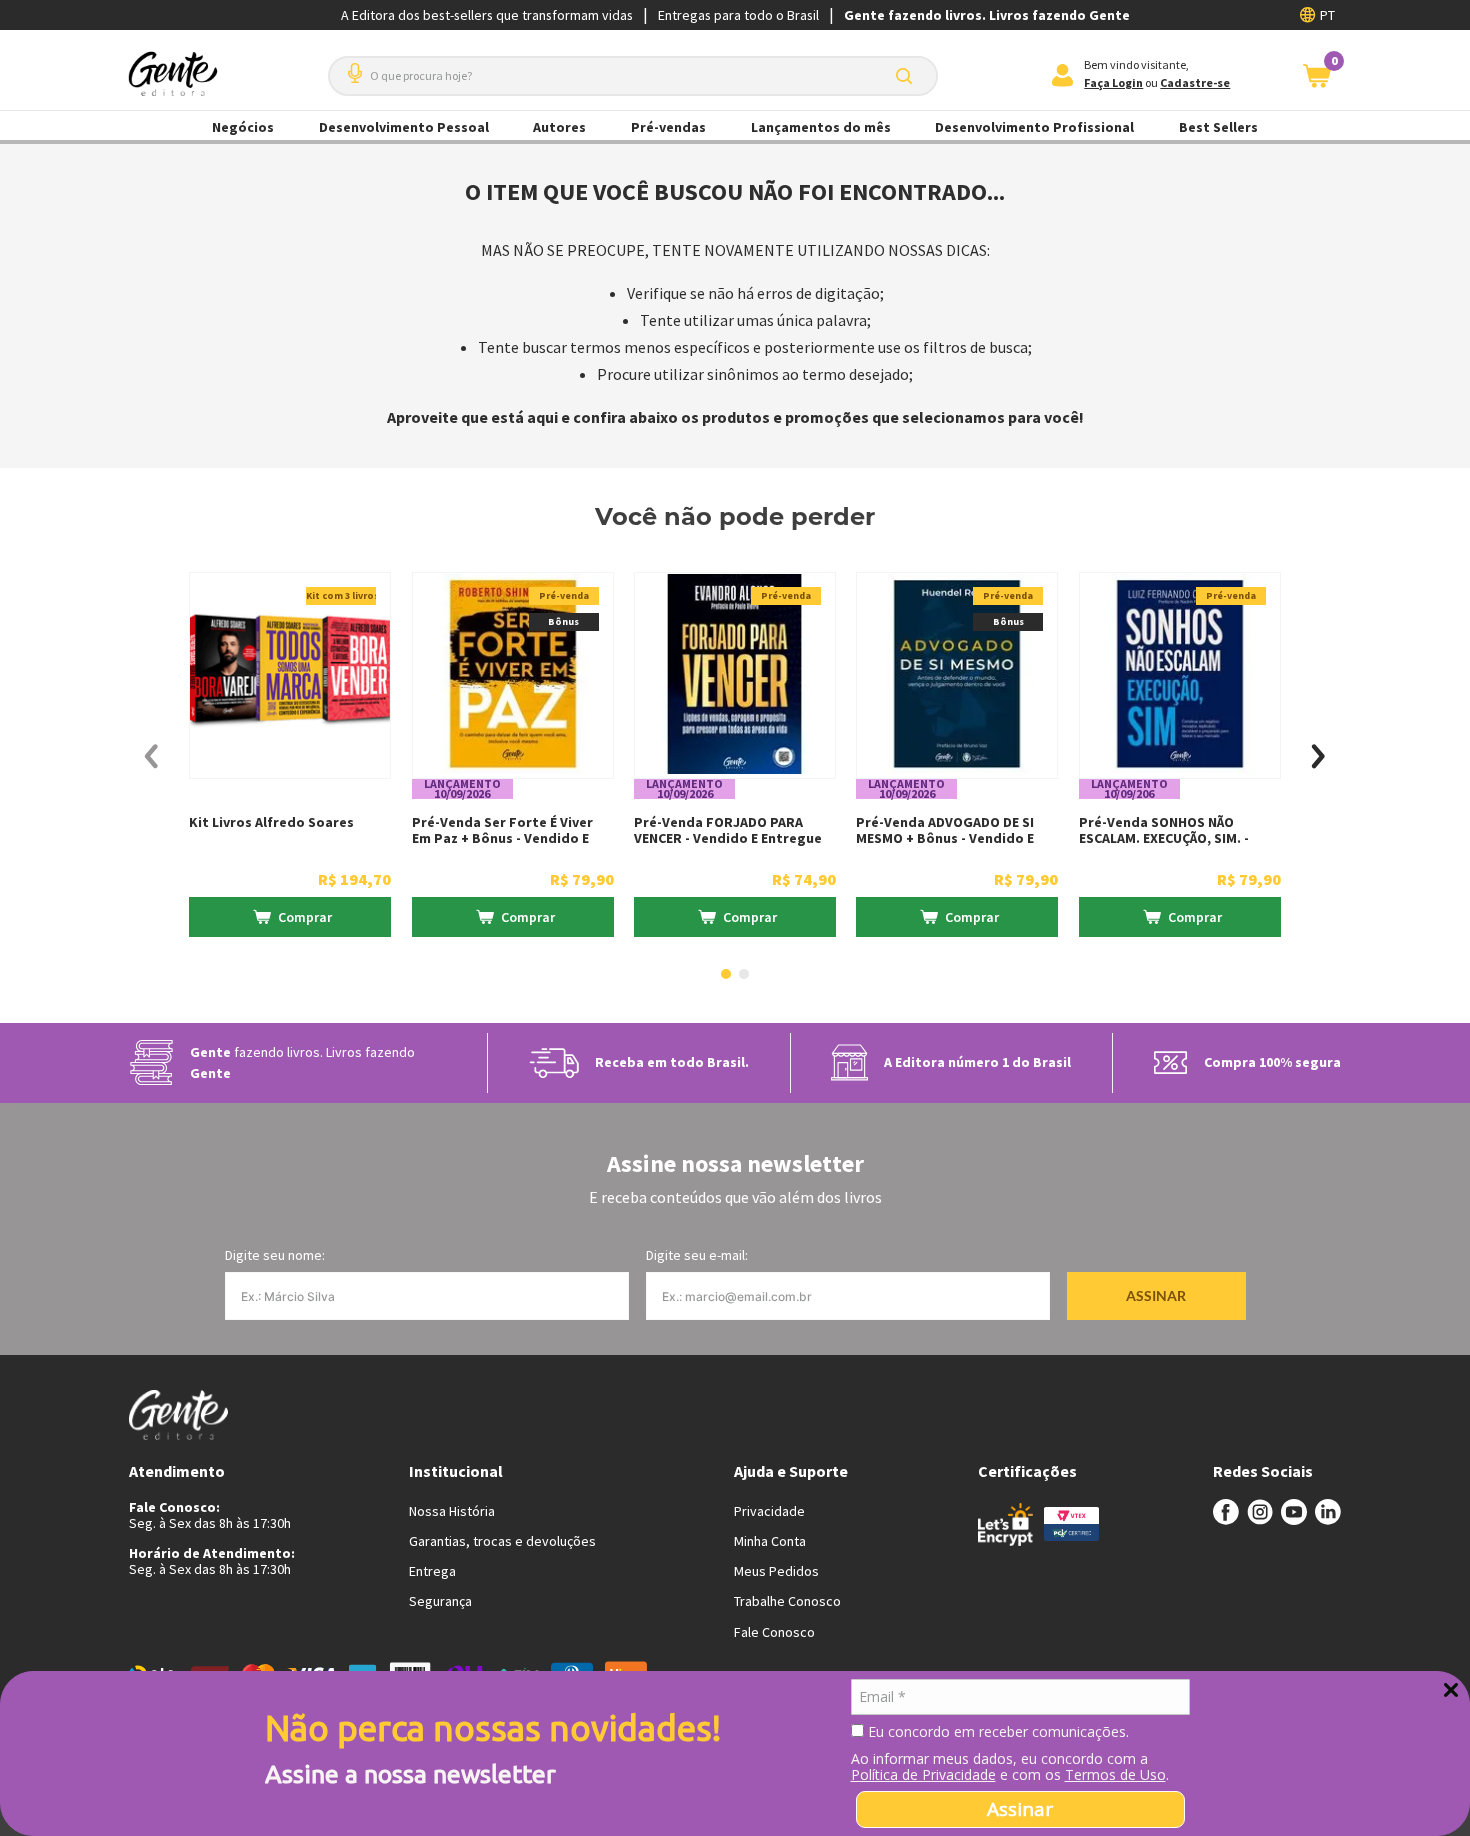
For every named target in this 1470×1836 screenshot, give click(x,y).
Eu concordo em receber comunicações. (996, 1732)
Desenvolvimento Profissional (1034, 127)
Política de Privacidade (923, 1774)
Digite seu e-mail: (697, 1255)
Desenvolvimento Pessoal (404, 127)
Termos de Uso (1115, 1774)
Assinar (1020, 1809)
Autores (559, 127)
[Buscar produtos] (908, 76)
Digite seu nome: (275, 1255)
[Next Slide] (1318, 756)
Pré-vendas (668, 127)
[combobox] (633, 76)
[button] (351, 65)
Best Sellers (1218, 127)
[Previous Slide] (151, 756)
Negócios (243, 127)
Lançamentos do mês (821, 127)
